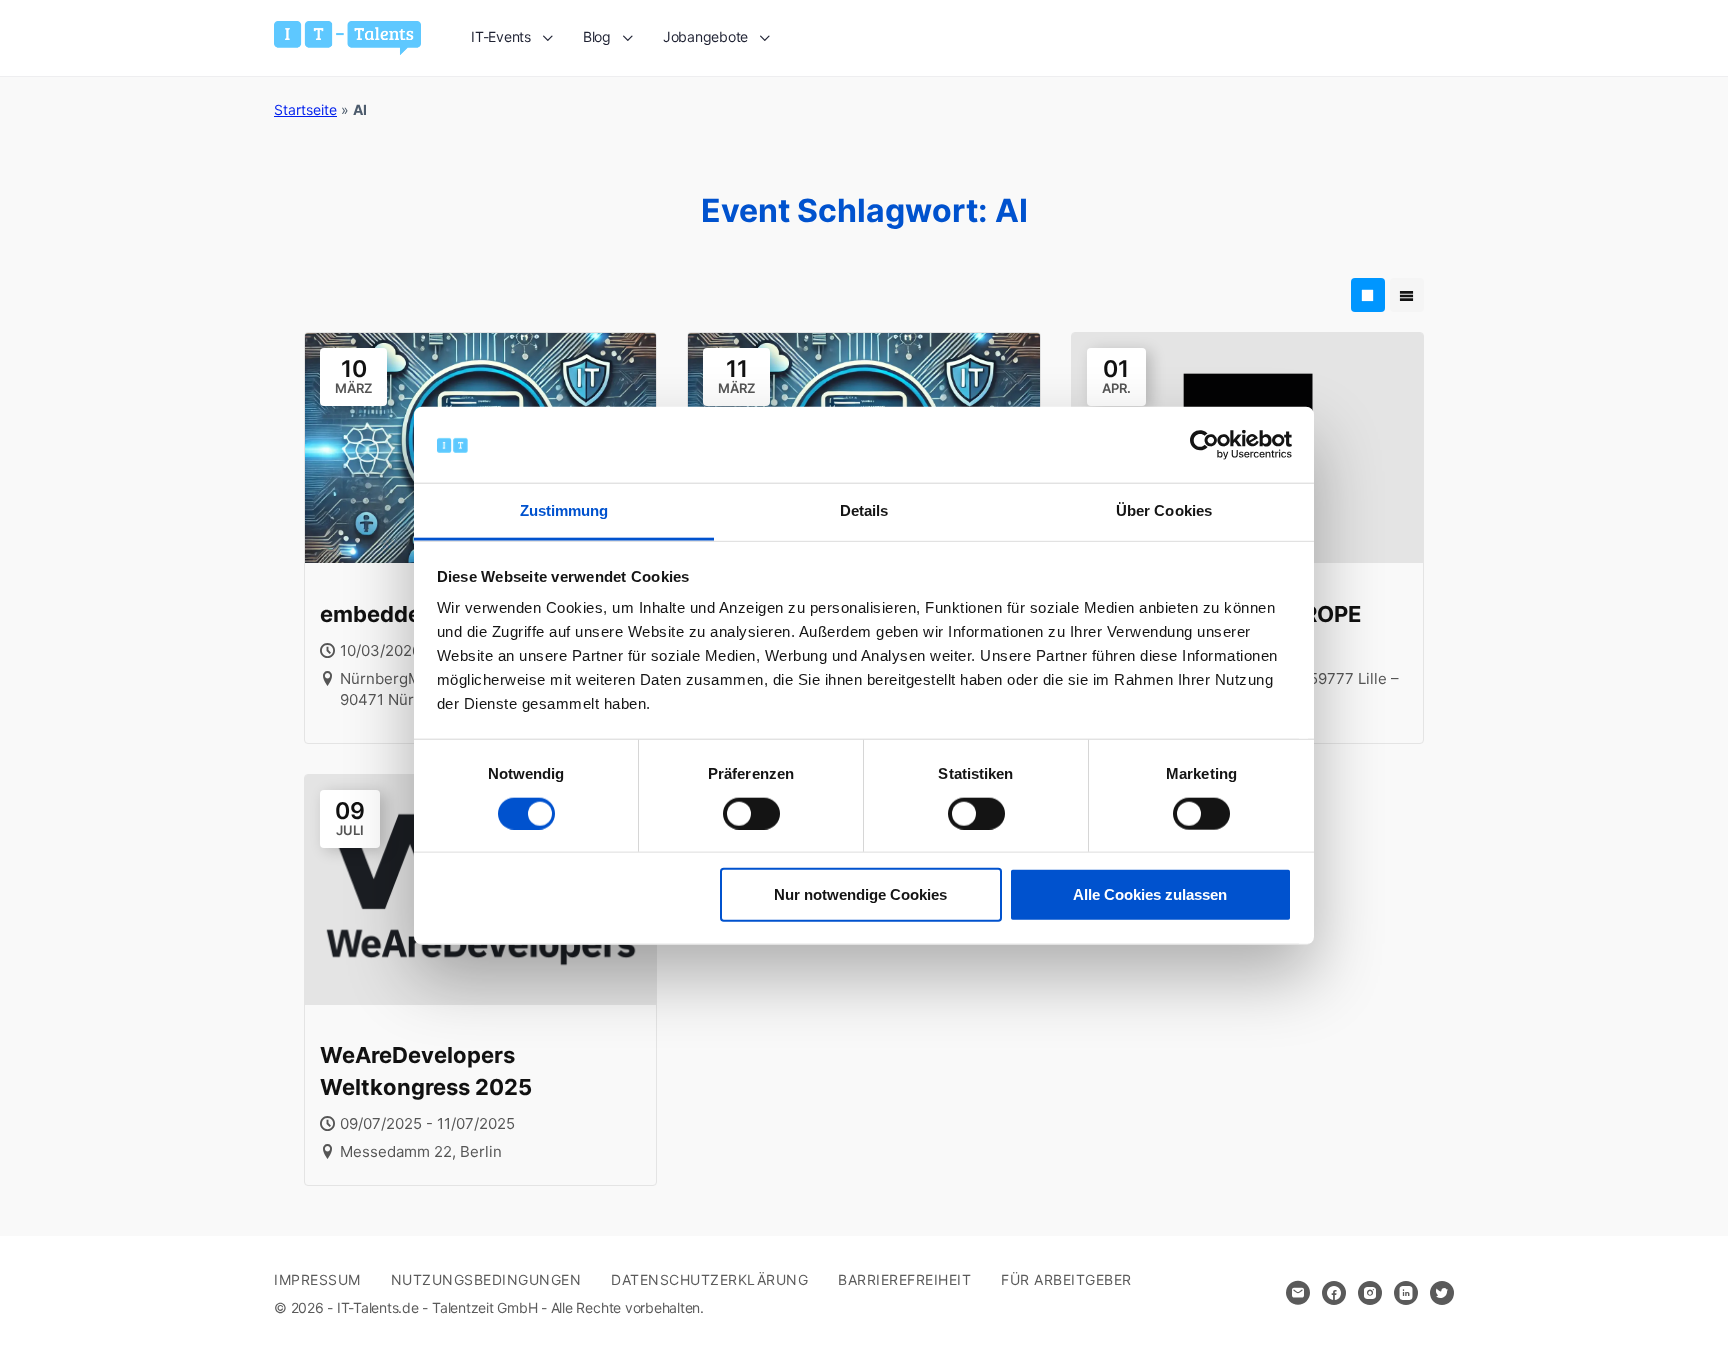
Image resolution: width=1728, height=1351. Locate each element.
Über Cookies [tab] (1164, 510)
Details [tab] (864, 510)
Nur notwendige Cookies (860, 894)
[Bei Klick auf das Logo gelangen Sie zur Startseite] (347, 36)
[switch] (751, 813)
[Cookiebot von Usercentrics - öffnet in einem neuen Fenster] (1204, 445)
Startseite (305, 109)
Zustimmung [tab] (564, 510)
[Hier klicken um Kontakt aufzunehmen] (1298, 1293)
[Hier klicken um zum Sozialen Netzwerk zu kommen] (1334, 1293)
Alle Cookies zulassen (1150, 894)
